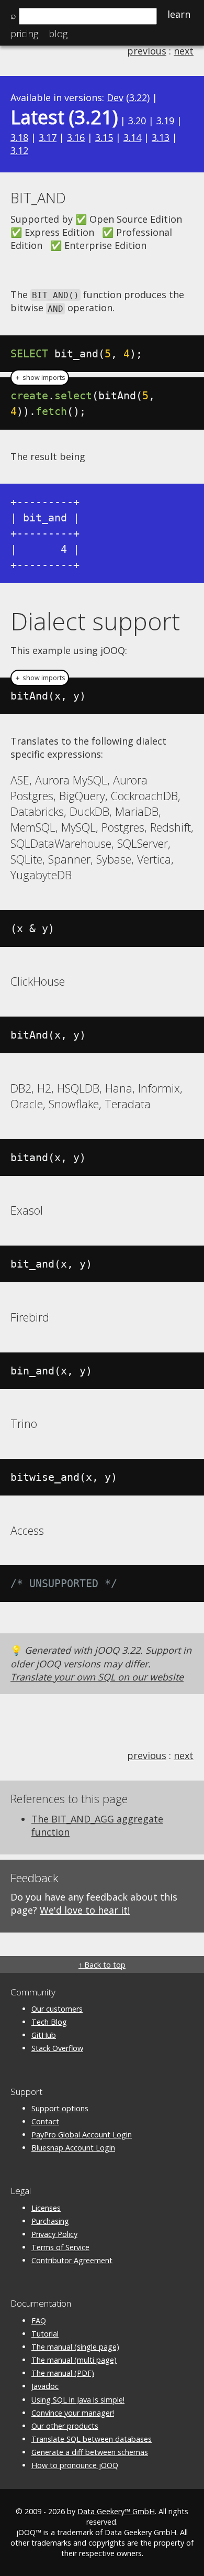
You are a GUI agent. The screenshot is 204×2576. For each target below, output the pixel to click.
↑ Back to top (102, 1965)
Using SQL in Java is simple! (78, 2400)
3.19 (165, 121)
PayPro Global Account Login (82, 2135)
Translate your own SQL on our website (97, 1677)
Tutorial (45, 2334)
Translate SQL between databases (92, 2439)
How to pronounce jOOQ (75, 2465)
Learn (179, 14)
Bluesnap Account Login (73, 2148)
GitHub (44, 2035)
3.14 (132, 137)
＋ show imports (40, 378)
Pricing (24, 34)
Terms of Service (60, 2247)
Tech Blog (49, 2022)
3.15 (104, 137)
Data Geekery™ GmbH (116, 2511)
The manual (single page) (75, 2347)
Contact (45, 2121)
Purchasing (50, 2221)
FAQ (39, 2321)
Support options (60, 2108)
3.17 (48, 137)
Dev (115, 97)
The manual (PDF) (63, 2373)
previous (147, 51)
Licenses (46, 2208)
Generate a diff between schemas (90, 2452)
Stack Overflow (57, 2048)
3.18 (19, 137)
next (184, 51)
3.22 (138, 97)
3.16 (76, 137)
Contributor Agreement (72, 2260)
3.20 (137, 121)
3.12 (19, 150)
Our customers (57, 2009)
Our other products (65, 2426)
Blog (58, 34)
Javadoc (45, 2386)
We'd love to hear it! (85, 1910)
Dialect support (95, 621)
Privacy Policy (54, 2234)
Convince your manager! (73, 2413)
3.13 (161, 137)
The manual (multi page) (74, 2360)
